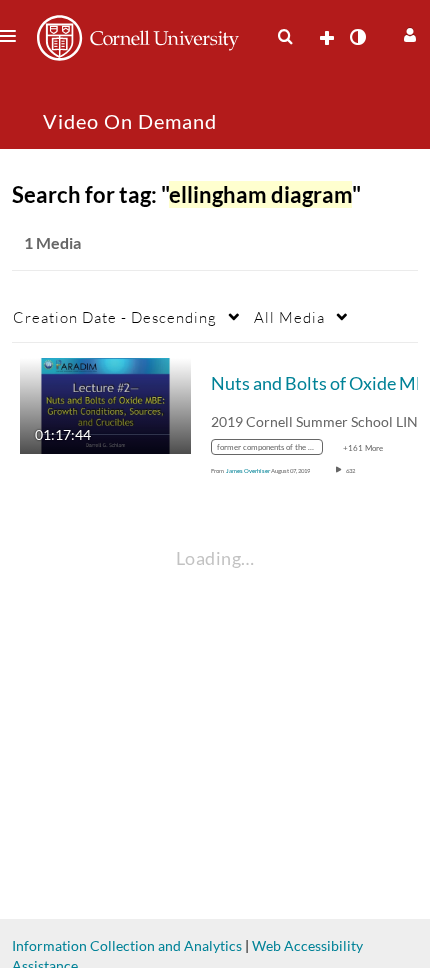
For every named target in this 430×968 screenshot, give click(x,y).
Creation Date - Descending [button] (115, 317)
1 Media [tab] (52, 242)
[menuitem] (285, 37)
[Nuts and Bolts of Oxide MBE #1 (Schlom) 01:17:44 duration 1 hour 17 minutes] (105, 404)
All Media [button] (289, 317)
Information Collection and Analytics (127, 945)
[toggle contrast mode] (357, 37)
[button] (407, 32)
